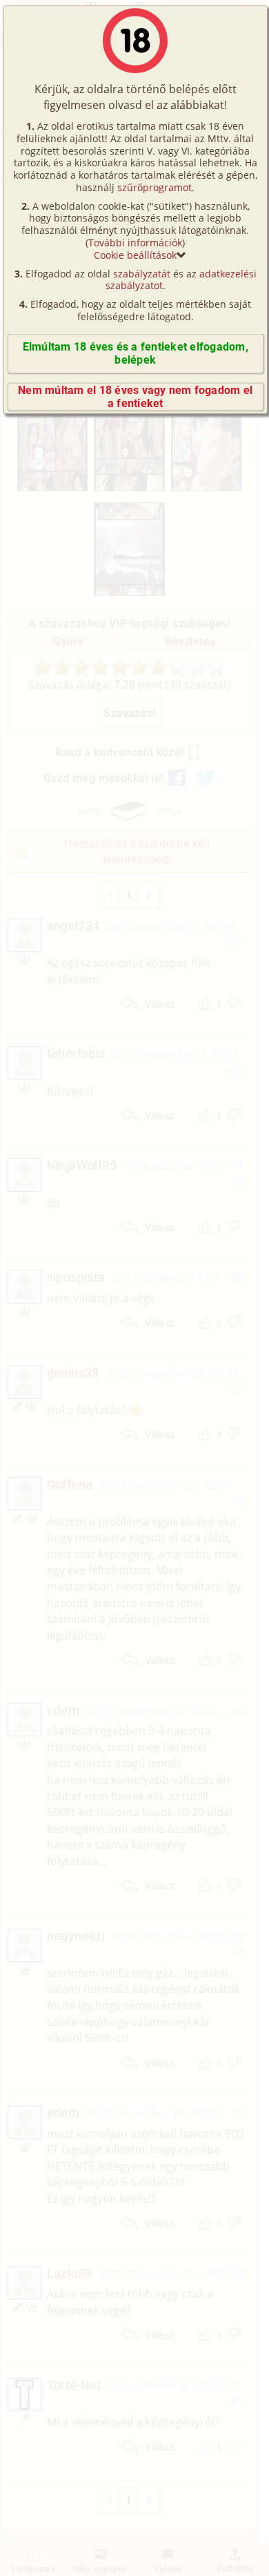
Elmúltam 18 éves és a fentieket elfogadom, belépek (136, 353)
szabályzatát (142, 274)
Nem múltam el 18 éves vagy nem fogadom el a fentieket (135, 397)
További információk (135, 243)
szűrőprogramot (155, 187)
